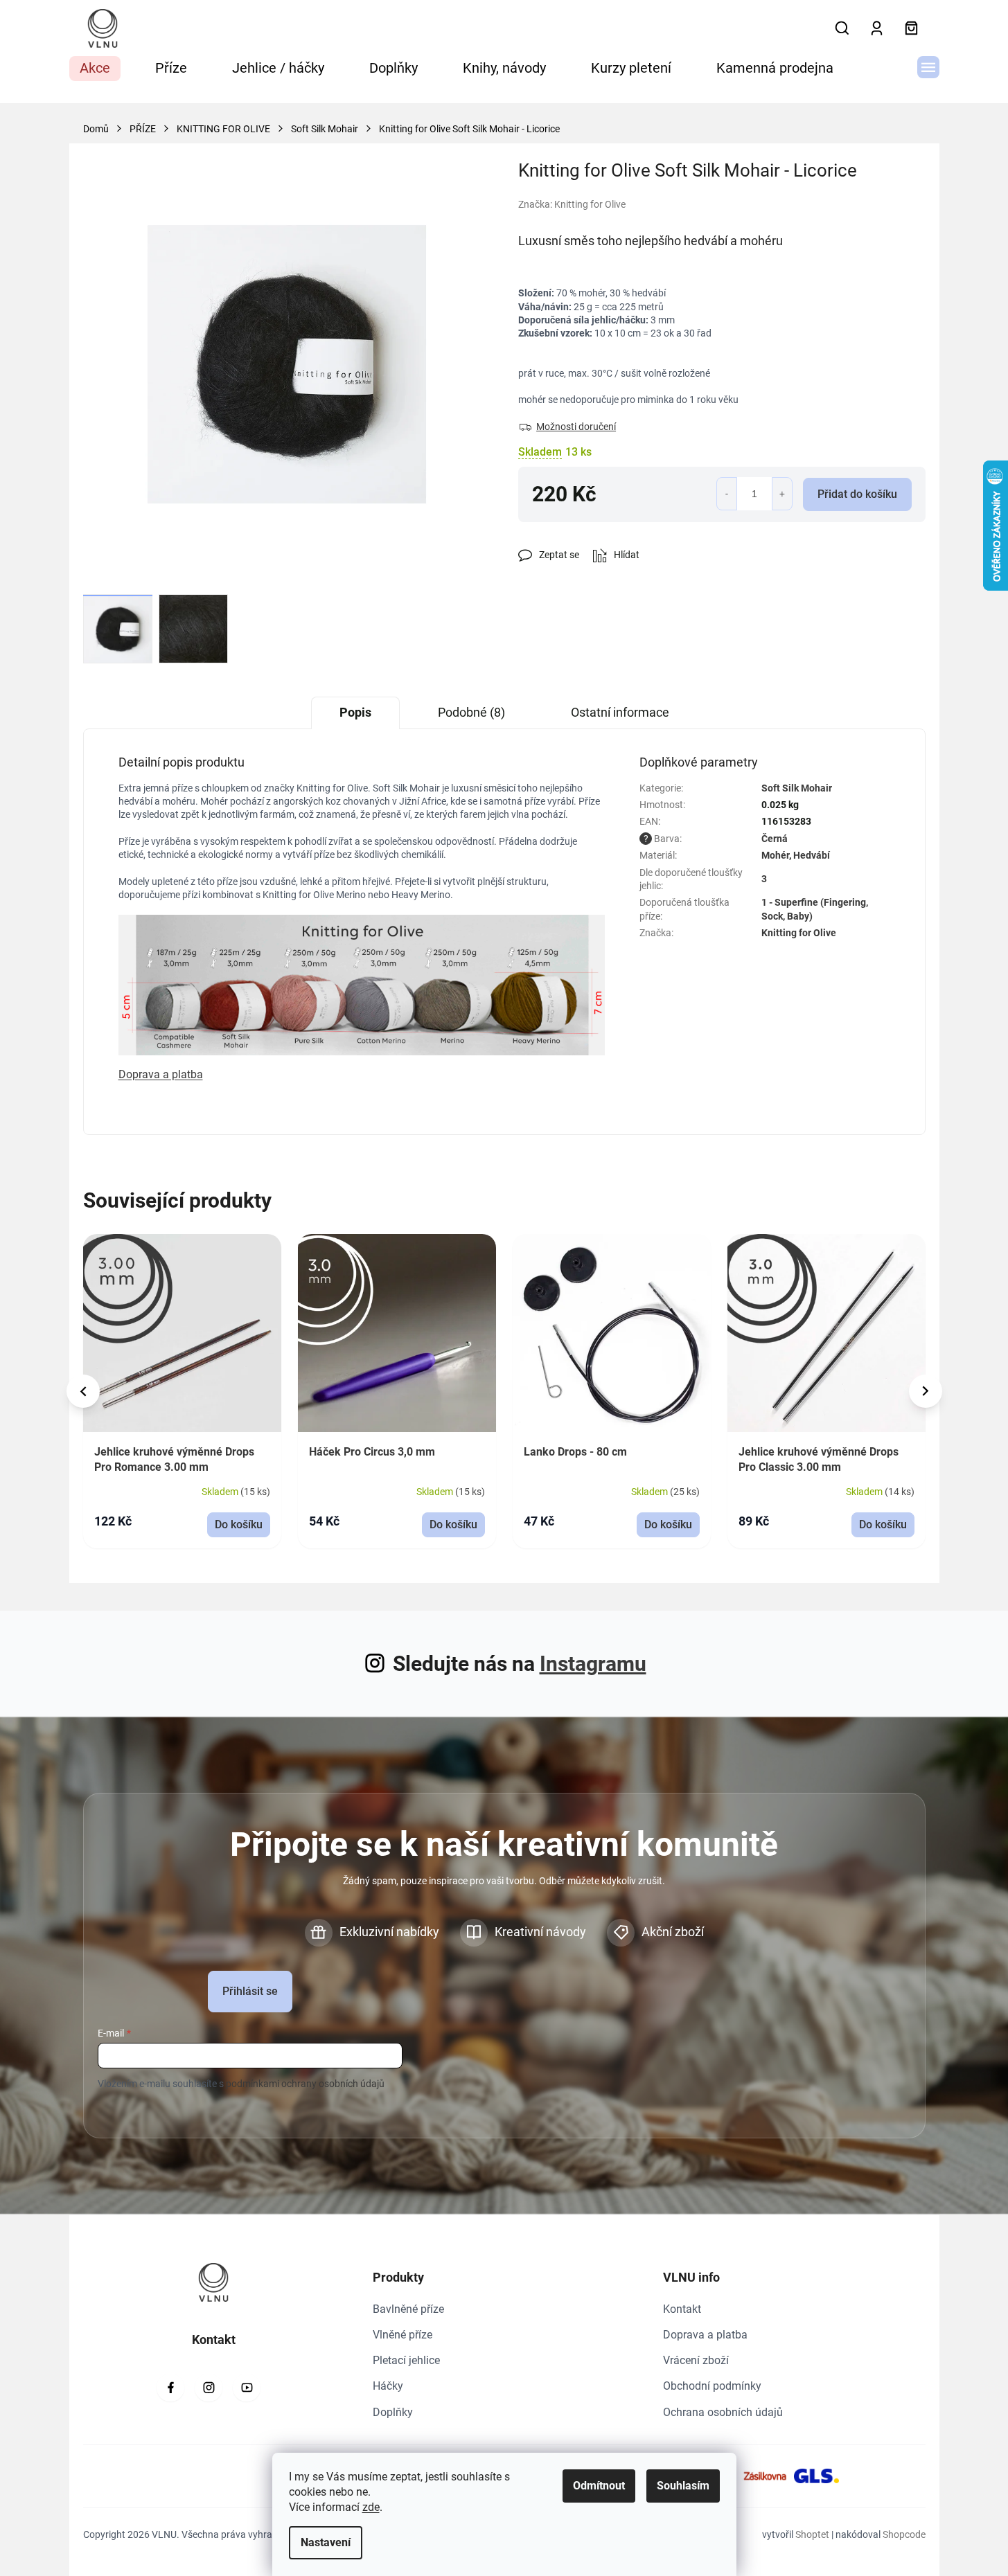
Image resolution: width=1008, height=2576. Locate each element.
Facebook (170, 2388)
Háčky (388, 2386)
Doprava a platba (705, 2335)
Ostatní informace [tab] (620, 712)
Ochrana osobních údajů (723, 2412)
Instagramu (593, 1664)
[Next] (926, 1391)
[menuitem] (95, 69)
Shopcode (904, 2534)
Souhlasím (683, 2486)
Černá (775, 839)
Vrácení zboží (696, 2360)
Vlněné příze (403, 2335)
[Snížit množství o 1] (727, 494)
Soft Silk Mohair (797, 788)
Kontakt (682, 2309)
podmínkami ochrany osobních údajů (305, 2084)
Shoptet (812, 2534)
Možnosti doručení (576, 427)
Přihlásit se (250, 1991)
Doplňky (393, 2412)
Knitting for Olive (799, 933)
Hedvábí (812, 855)
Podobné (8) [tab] (471, 712)
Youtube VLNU (247, 2388)
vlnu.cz (209, 2388)
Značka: (572, 204)
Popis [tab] (355, 712)
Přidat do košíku (857, 494)
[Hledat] (842, 28)
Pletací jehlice (406, 2360)
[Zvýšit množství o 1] (782, 494)
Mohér (775, 855)
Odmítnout (599, 2486)
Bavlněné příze (408, 2309)
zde (371, 2507)
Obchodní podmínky (712, 2386)
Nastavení (326, 2542)
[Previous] (83, 1391)
